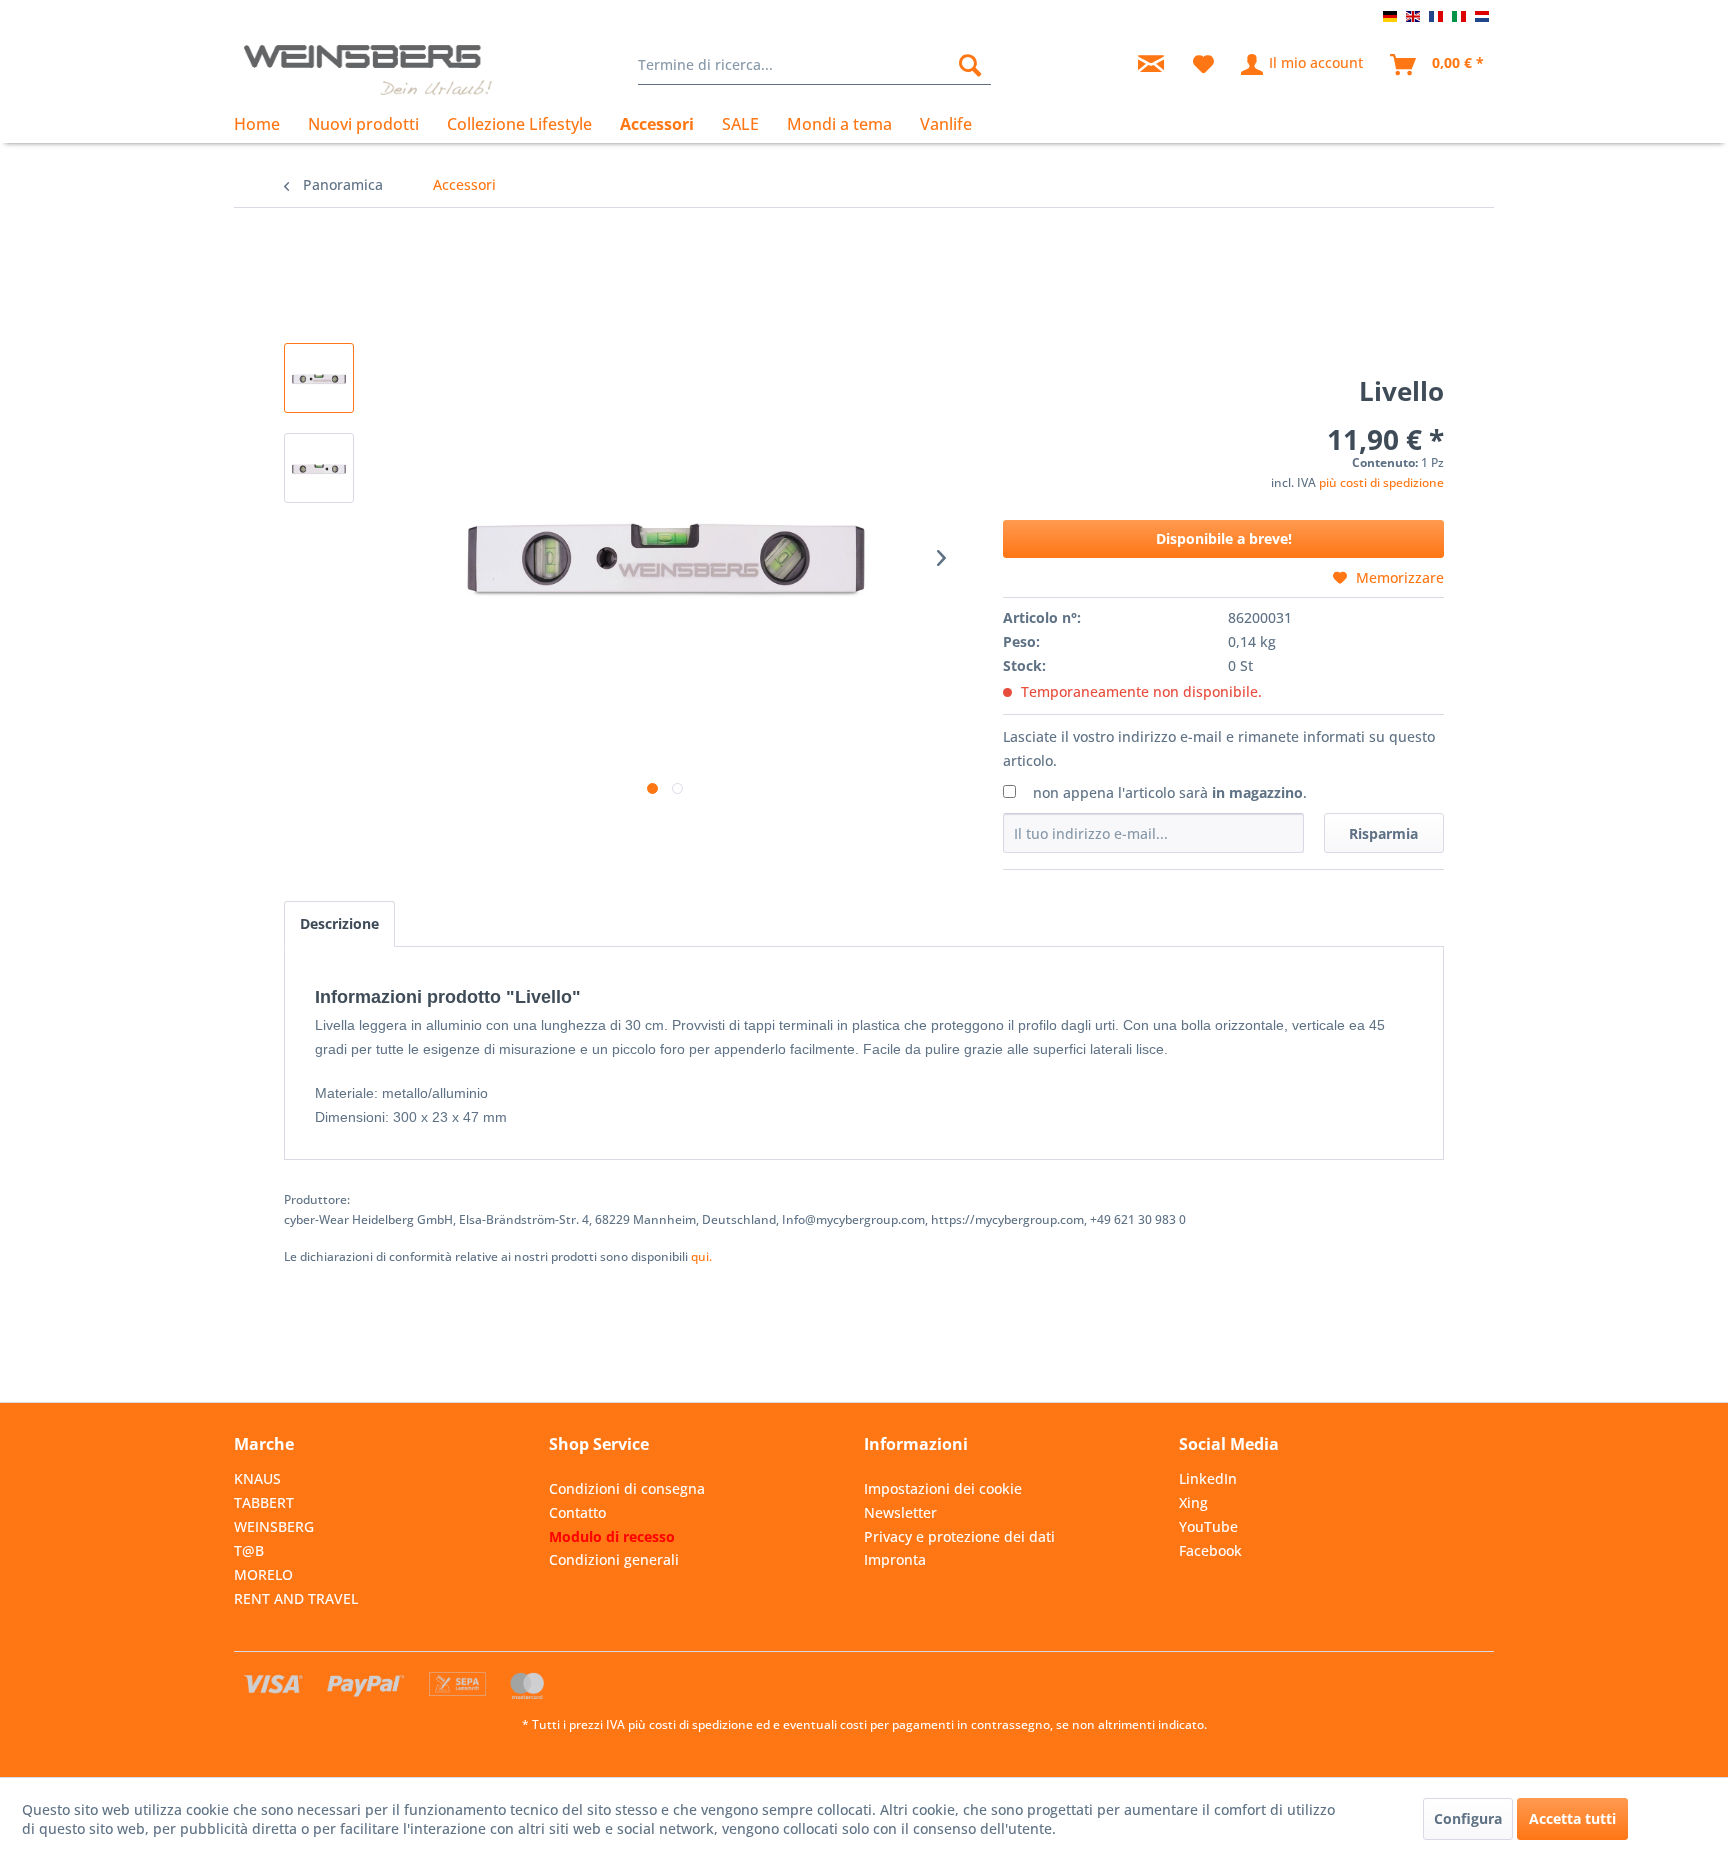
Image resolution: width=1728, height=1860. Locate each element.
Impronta (895, 1559)
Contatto (577, 1512)
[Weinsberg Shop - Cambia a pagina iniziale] (368, 70)
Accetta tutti (1572, 1818)
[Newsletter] (1151, 65)
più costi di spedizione (1381, 482)
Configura (1468, 1818)
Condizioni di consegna (627, 1488)
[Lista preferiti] (1203, 65)
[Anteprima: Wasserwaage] (319, 378)
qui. (701, 1256)
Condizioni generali (614, 1559)
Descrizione (339, 923)
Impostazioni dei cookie (943, 1488)
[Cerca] (970, 65)
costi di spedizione (701, 1724)
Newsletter (900, 1512)
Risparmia (1383, 833)
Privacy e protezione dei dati (959, 1536)
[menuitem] (814, 65)
